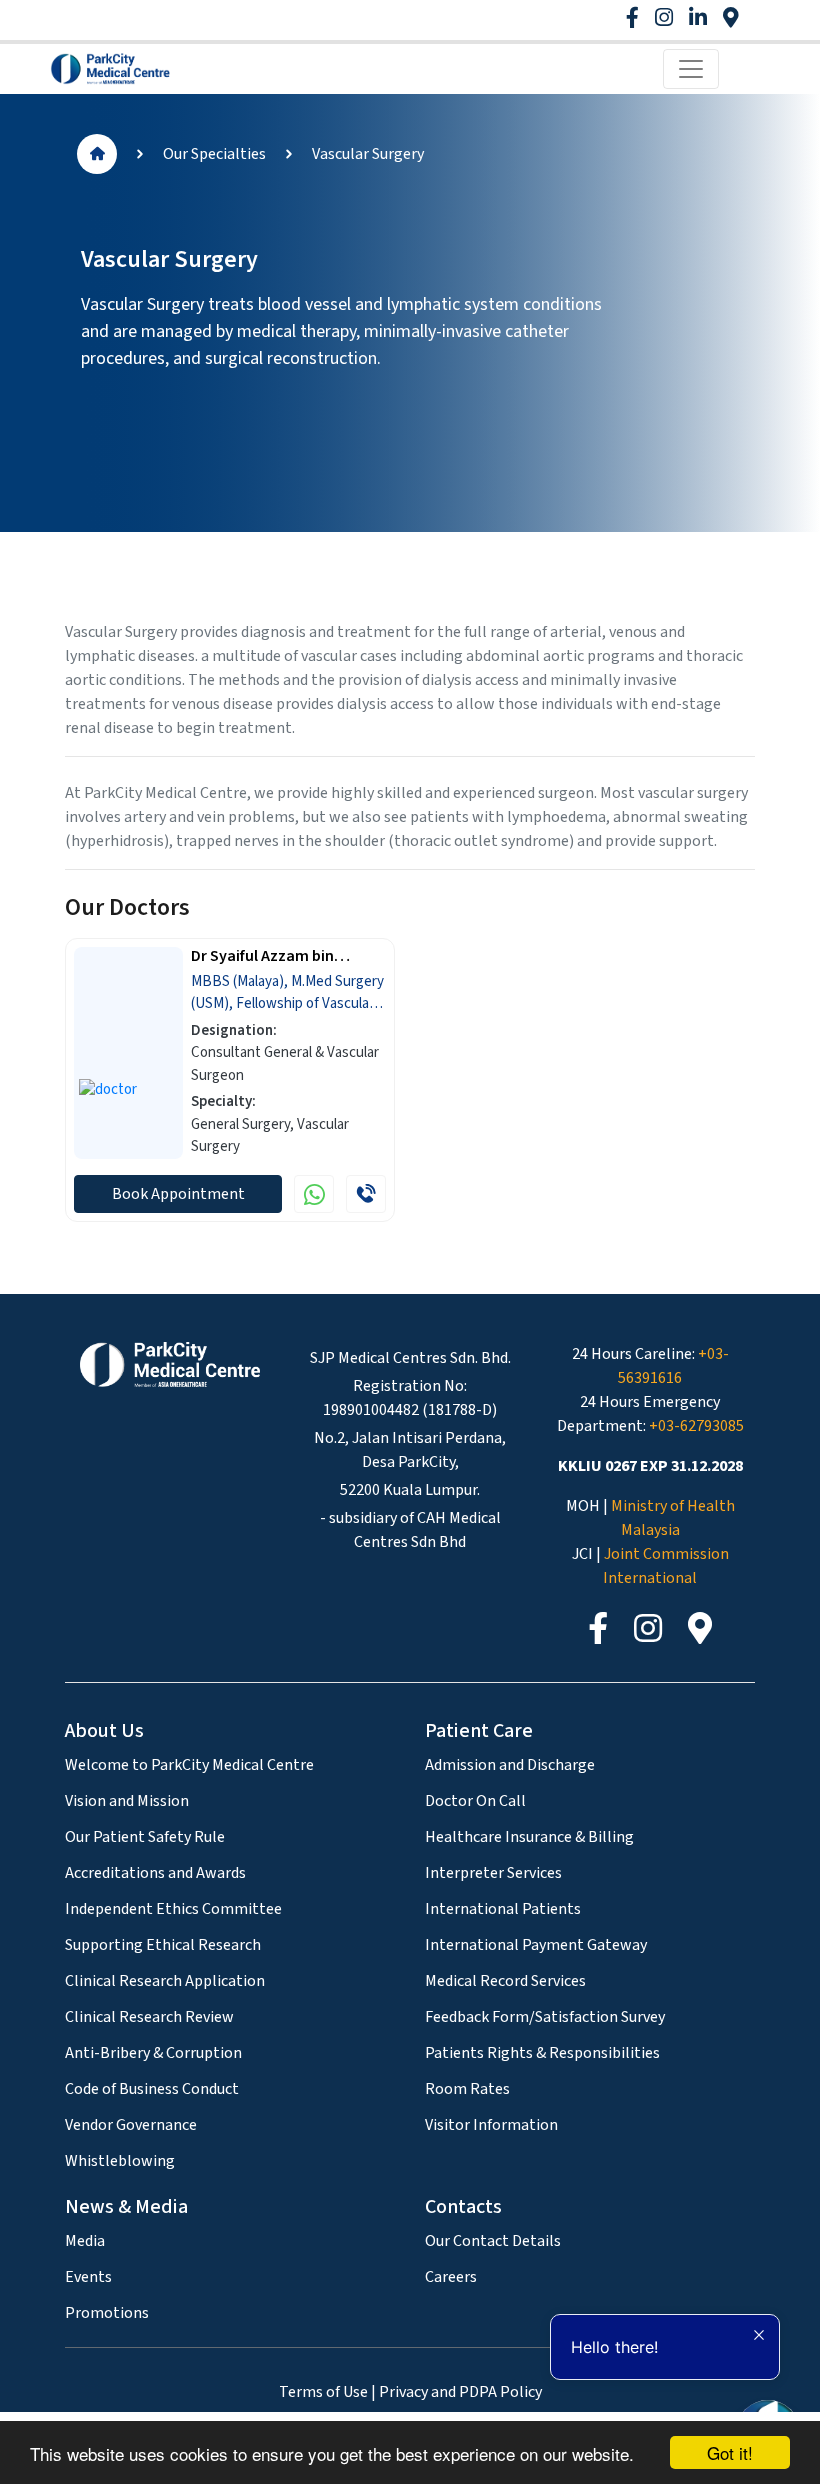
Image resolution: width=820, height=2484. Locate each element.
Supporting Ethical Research (163, 1945)
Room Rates (467, 2089)
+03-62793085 (696, 1426)
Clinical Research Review (149, 2017)
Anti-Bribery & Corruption (153, 2053)
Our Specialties (214, 154)
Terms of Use (323, 2392)
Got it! (730, 2452)
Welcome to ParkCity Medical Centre (189, 1765)
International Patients (503, 1909)
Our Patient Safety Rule (145, 1837)
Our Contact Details (493, 2241)
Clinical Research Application (165, 1981)
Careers (451, 2277)
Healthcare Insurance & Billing (529, 1837)
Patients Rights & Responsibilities (542, 2053)
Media (85, 2241)
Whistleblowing (120, 2161)
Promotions (107, 2313)
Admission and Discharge (510, 1765)
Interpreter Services (493, 1873)
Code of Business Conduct (152, 2089)
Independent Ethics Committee (173, 1909)
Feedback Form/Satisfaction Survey (545, 2017)
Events (88, 2277)
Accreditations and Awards (155, 1873)
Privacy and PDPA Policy (460, 2392)
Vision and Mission (127, 1801)
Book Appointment (178, 1194)
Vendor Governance (131, 2125)
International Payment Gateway (536, 1945)
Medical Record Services (505, 1981)
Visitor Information (491, 2125)
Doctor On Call (475, 1801)
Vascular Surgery (368, 154)
